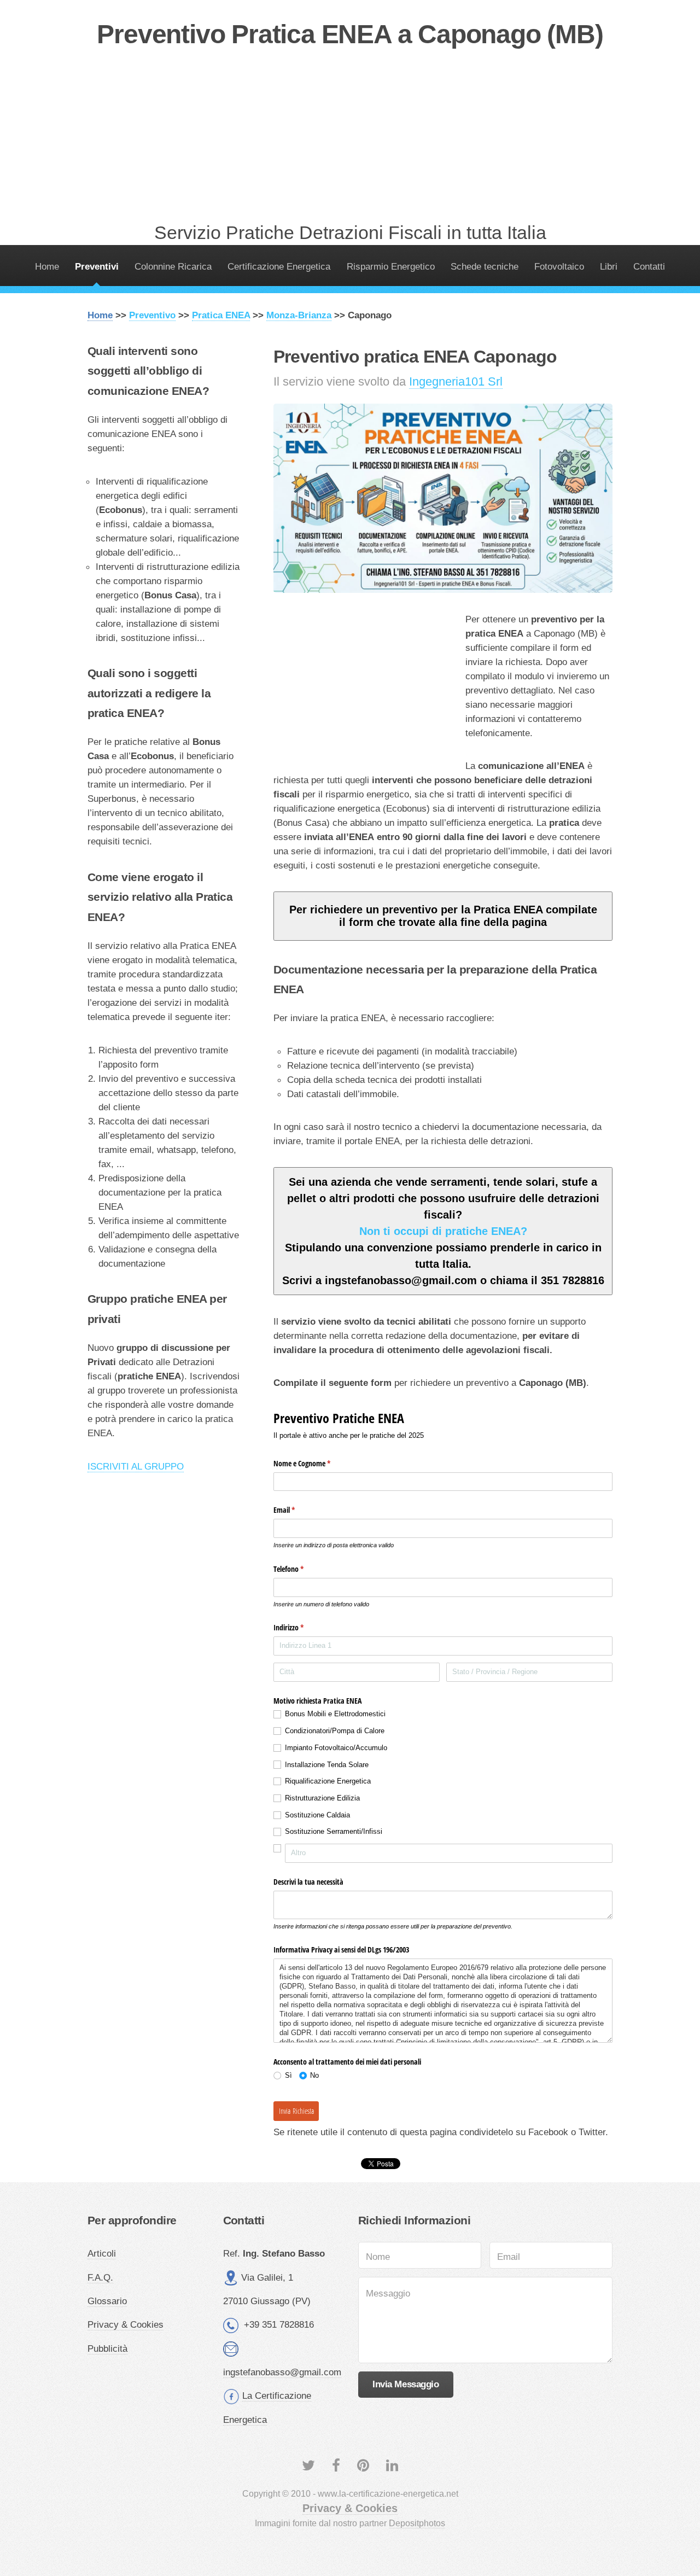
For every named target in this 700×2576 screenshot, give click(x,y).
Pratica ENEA (221, 315)
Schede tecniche (485, 266)
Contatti (649, 266)
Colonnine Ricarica (173, 266)
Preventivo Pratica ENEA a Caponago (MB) (350, 34)
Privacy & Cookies (126, 2324)
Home (47, 266)
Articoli (102, 2253)
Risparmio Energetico (391, 266)
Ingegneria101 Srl (456, 381)
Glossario (107, 2301)
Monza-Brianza (299, 315)
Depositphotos (417, 2523)
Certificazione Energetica (279, 266)
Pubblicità (107, 2348)
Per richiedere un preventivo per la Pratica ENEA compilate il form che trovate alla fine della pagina (443, 916)
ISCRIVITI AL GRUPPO (136, 1466)
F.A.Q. (100, 2277)
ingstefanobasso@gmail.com (282, 2372)
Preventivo (152, 315)
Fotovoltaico (559, 266)
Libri (609, 266)
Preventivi (97, 266)
